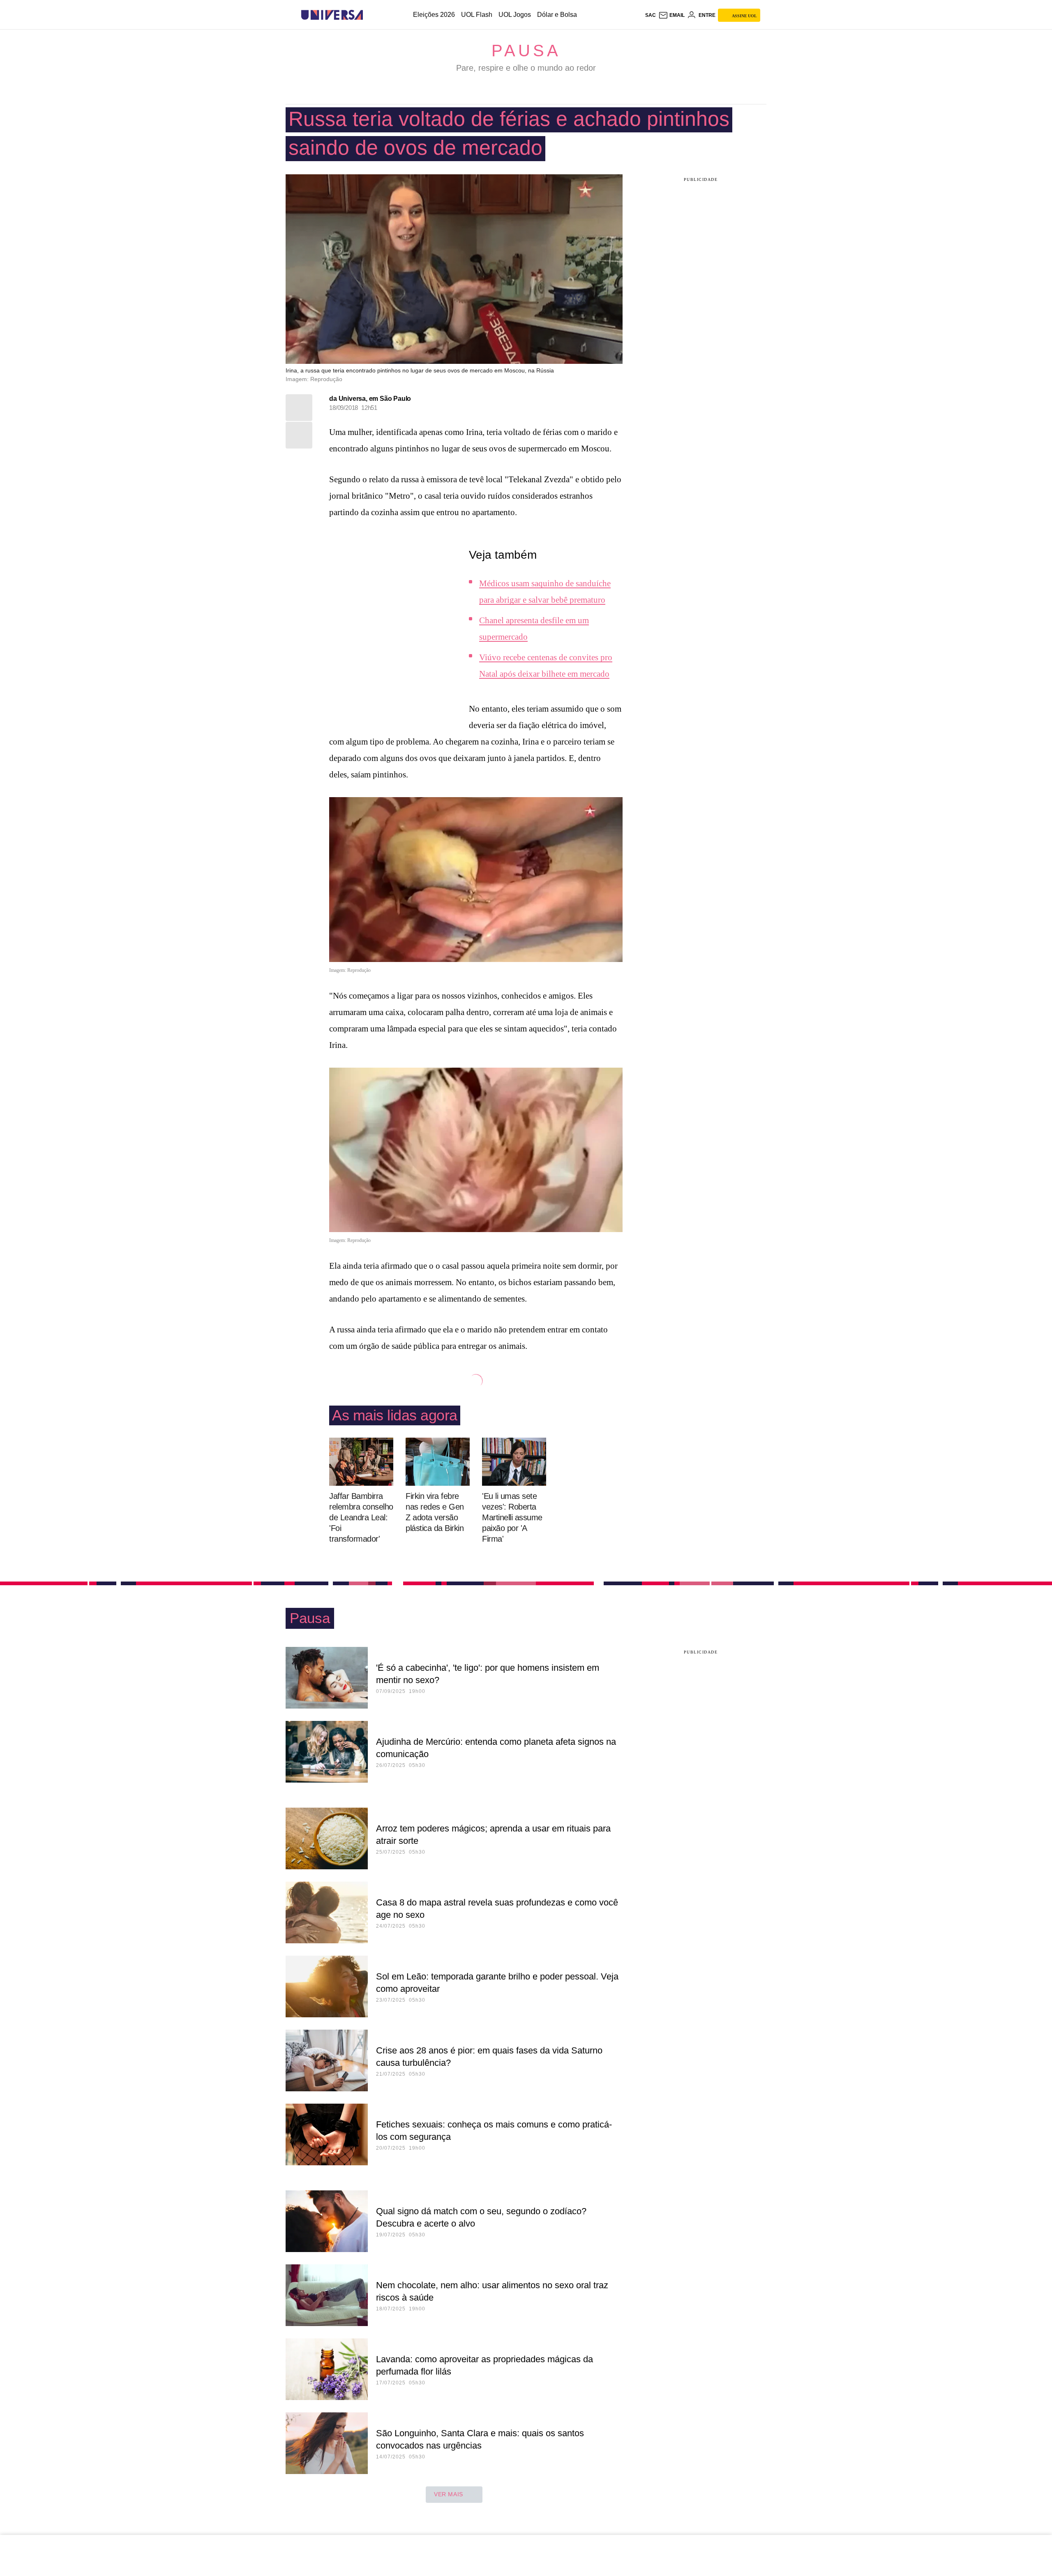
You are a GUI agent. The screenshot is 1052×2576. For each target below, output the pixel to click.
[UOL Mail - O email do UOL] (671, 15)
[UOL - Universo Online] (370, 15)
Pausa (526, 51)
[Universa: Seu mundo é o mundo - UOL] (332, 15)
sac (651, 15)
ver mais (449, 2494)
